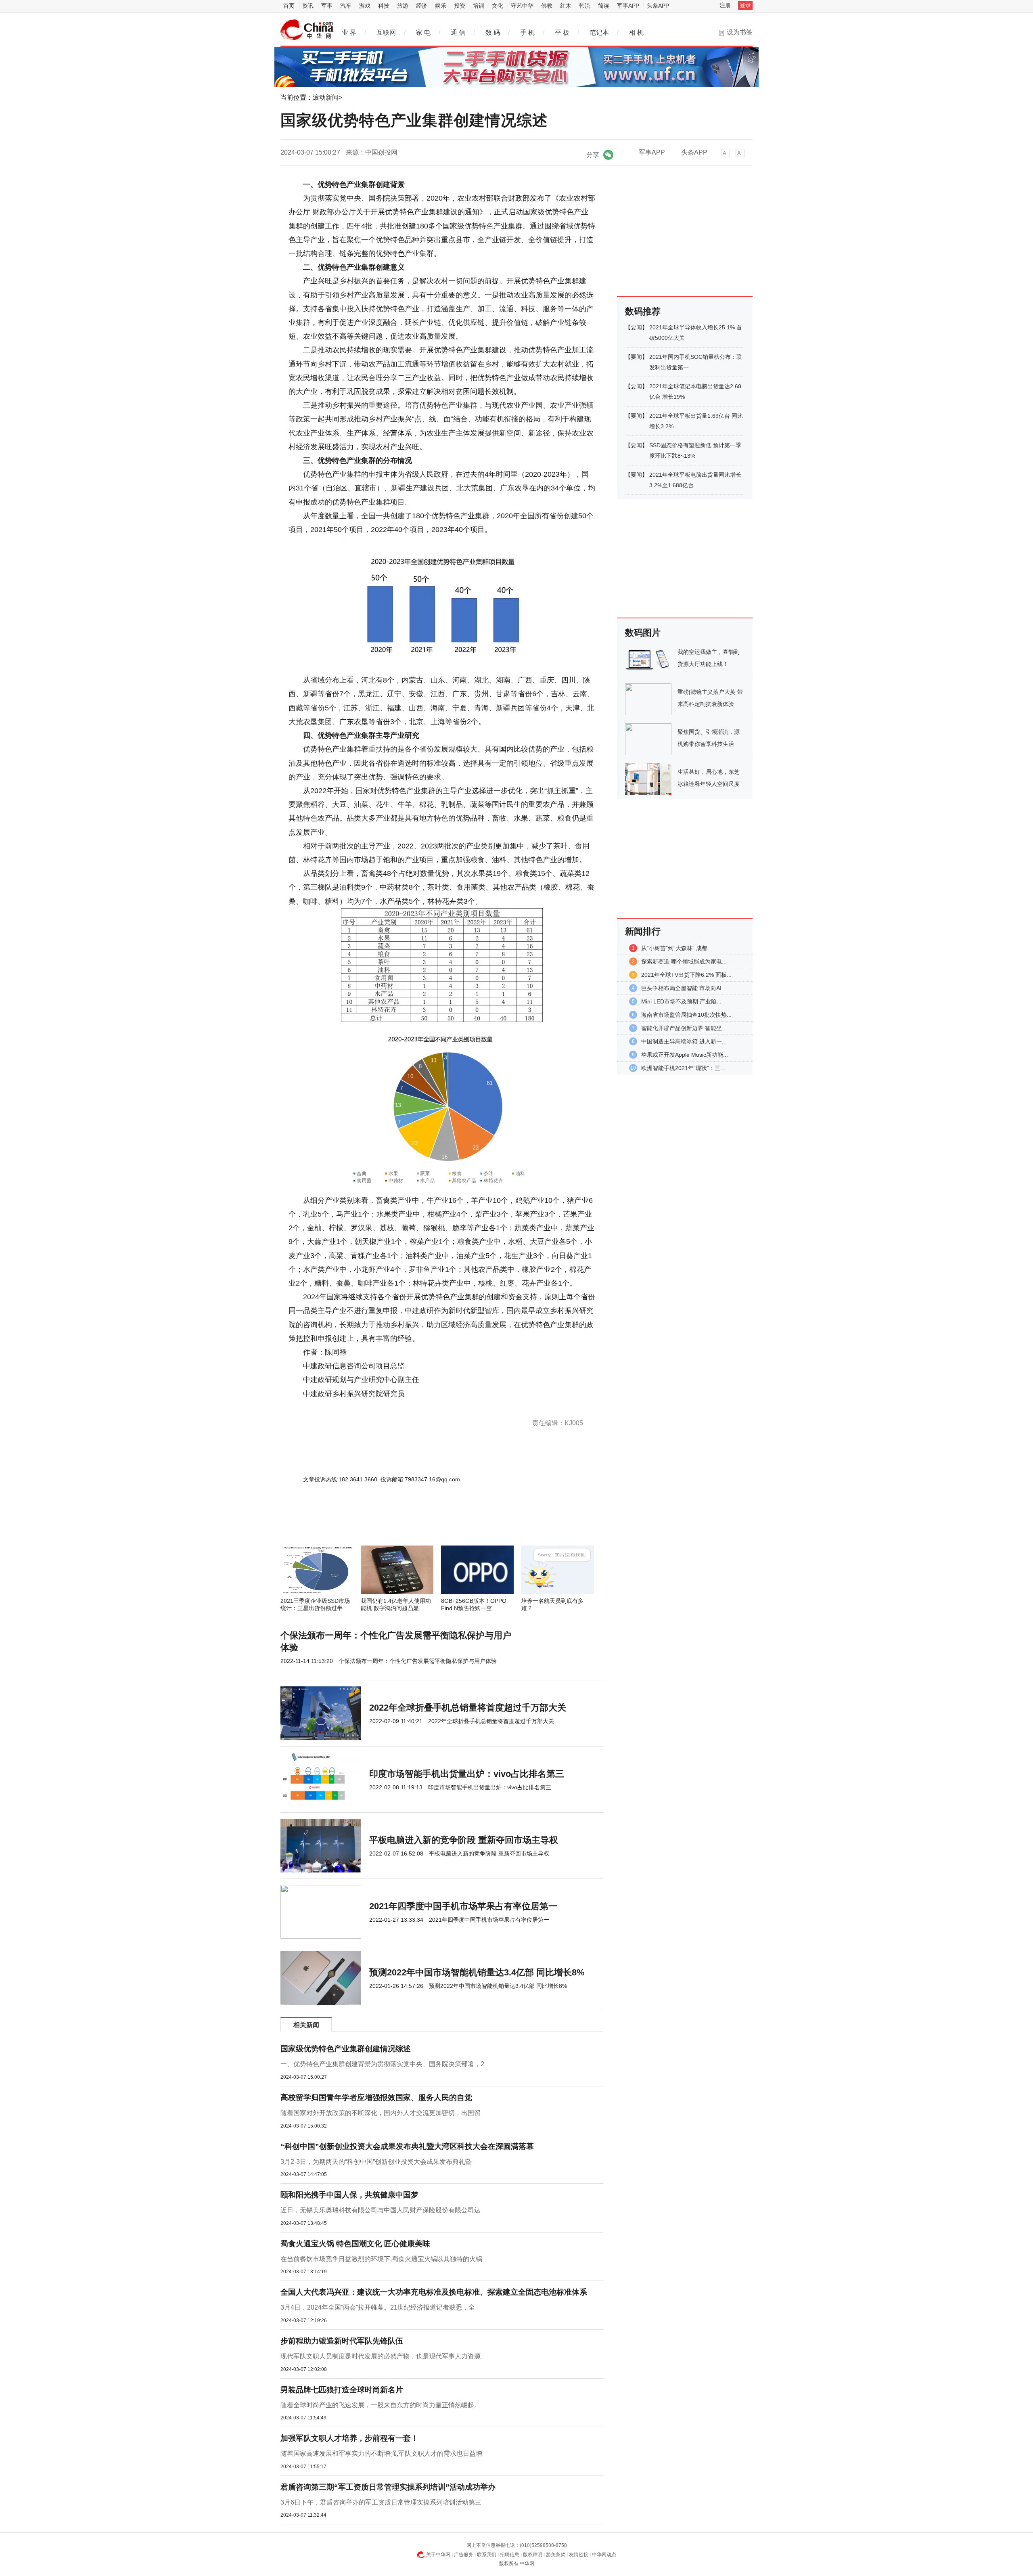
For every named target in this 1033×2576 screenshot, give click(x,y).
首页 (289, 6)
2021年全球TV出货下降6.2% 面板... (686, 975)
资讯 (308, 6)
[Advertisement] (418, 1524)
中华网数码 (307, 30)
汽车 (346, 6)
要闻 (636, 327)
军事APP (628, 6)
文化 (498, 6)
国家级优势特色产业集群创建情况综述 (346, 2049)
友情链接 (579, 2555)
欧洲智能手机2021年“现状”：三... (683, 1068)
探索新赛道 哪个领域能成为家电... (684, 961)
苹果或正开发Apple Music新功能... (685, 1055)
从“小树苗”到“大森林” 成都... (677, 948)
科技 (384, 6)
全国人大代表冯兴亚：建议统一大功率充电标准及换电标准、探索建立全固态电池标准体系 (434, 2292)
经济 (422, 6)
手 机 (527, 32)
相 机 (636, 32)
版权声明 (533, 2555)
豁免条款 (556, 2555)
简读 (604, 6)
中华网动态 (604, 2555)
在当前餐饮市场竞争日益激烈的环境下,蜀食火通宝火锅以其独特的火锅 (381, 2259)
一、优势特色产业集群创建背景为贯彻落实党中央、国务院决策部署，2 (382, 2064)
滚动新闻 (326, 97)
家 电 (423, 32)
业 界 (349, 32)
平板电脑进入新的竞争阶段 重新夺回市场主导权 (464, 1840)
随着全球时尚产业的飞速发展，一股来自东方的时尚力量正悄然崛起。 (381, 2405)
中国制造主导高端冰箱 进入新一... (684, 1041)
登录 (745, 5)
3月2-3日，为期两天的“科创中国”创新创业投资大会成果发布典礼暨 (376, 2162)
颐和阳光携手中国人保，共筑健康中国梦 (349, 2195)
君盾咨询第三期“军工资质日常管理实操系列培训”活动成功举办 (388, 2487)
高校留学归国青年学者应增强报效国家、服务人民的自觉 (376, 2097)
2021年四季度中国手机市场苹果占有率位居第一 (463, 1906)
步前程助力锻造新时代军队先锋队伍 (342, 2341)
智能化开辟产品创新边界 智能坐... (684, 1028)
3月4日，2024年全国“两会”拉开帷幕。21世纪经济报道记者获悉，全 (378, 2307)
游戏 (365, 6)
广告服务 (464, 2555)
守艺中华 (522, 6)
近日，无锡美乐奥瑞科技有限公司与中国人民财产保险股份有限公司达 (381, 2210)
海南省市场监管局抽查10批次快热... (686, 1015)
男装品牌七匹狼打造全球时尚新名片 (342, 2390)
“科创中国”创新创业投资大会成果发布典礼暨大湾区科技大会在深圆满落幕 (407, 2146)
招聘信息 (510, 2555)
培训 (479, 6)
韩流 (585, 6)
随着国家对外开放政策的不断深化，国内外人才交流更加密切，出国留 (381, 2113)
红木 (566, 6)
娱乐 (441, 6)
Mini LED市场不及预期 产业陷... (681, 1001)
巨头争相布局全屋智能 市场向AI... (684, 988)
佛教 (547, 6)
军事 (327, 6)
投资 (460, 6)
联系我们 (487, 2555)
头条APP (658, 6)
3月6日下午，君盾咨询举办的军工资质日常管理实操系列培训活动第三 (381, 2502)
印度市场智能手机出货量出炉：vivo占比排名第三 (467, 1774)
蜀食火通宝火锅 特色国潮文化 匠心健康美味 (355, 2244)
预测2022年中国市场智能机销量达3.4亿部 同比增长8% (477, 1972)
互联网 (386, 32)
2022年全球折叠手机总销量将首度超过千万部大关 (468, 1708)
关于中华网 (438, 2555)
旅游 (403, 6)
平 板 (562, 32)
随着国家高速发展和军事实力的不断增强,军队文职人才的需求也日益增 (381, 2453)
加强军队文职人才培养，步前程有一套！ (349, 2438)
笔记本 (599, 32)
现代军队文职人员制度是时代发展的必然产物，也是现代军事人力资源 (381, 2356)
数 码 (493, 32)
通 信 (458, 32)
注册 (725, 5)
